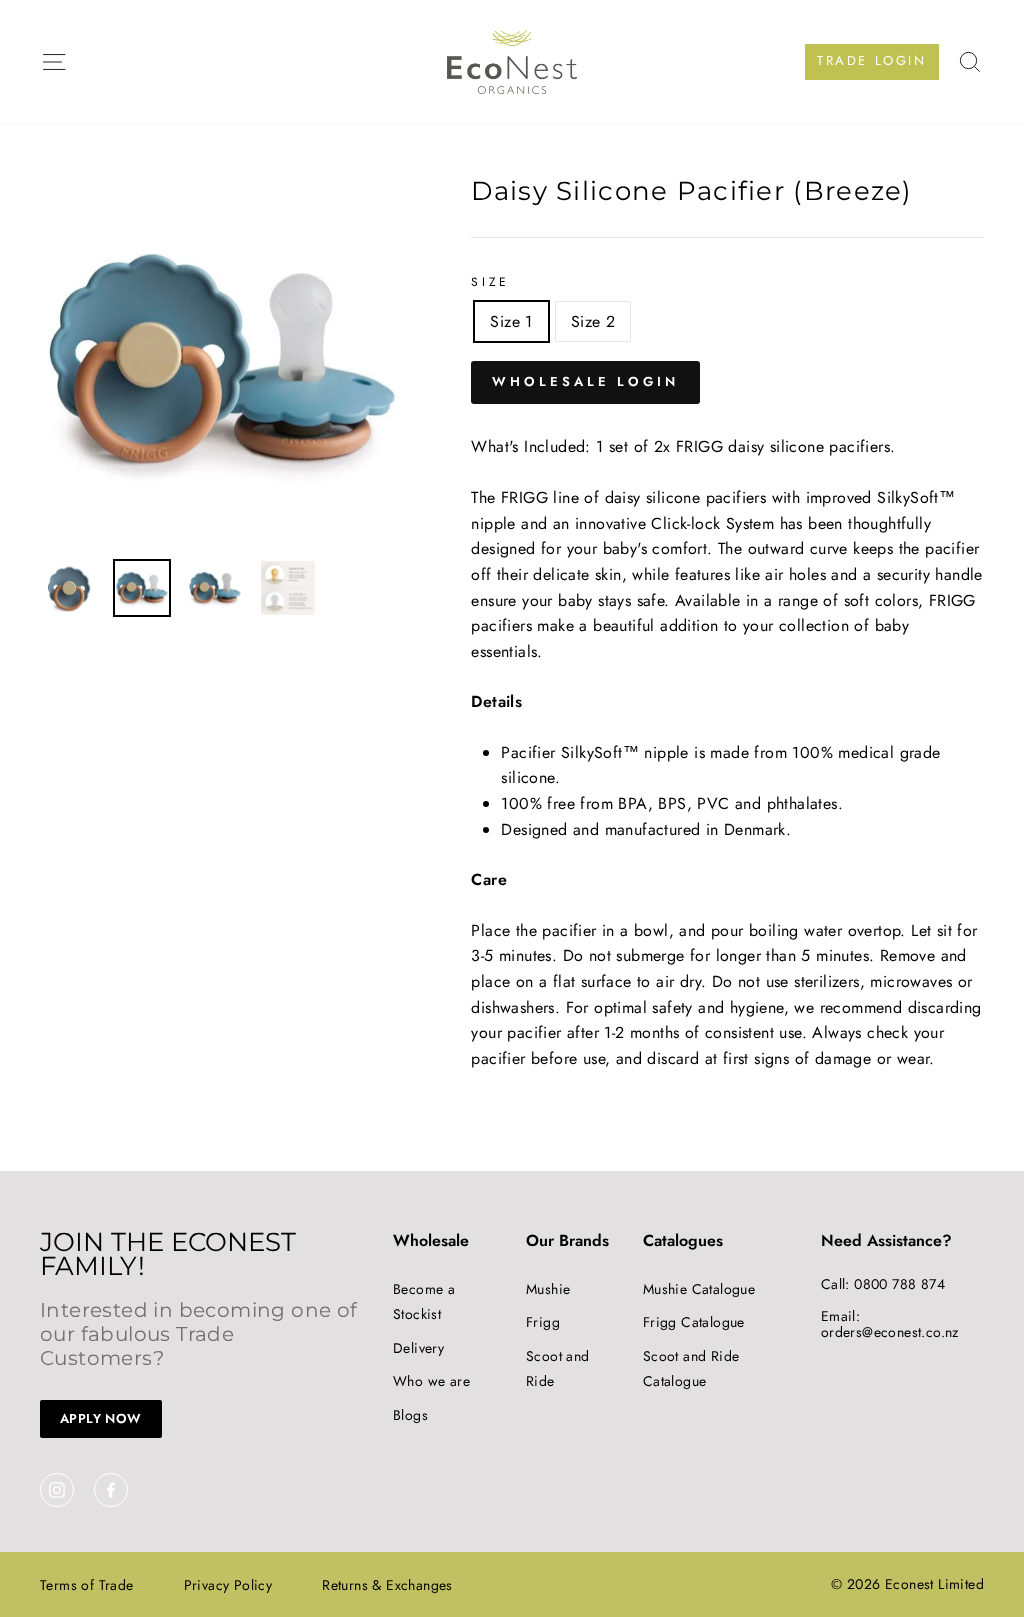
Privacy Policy (228, 1585)
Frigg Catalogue (694, 1322)
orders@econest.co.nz (890, 1332)
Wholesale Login (585, 381)
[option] (222, 361)
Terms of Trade (87, 1585)
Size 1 (511, 321)
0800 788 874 (899, 1284)
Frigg (543, 1322)
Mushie (548, 1289)
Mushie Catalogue (699, 1289)
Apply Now (101, 1418)
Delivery (418, 1348)
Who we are (431, 1381)
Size (490, 282)
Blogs (410, 1415)
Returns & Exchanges (387, 1585)
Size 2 (593, 321)
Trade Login (872, 60)
